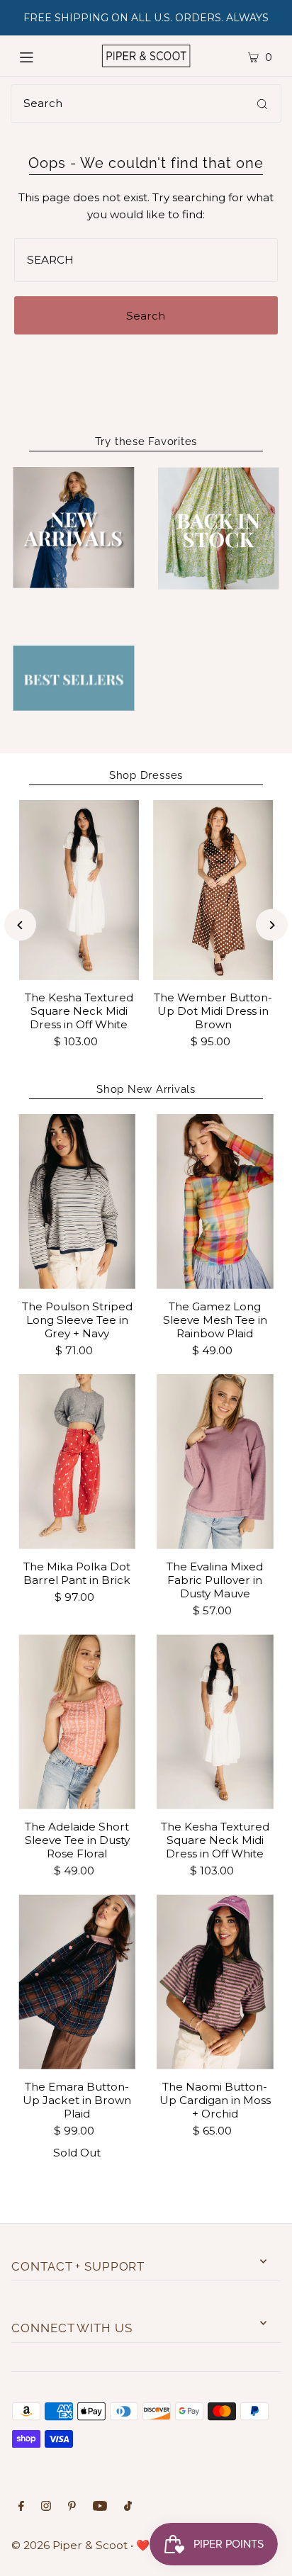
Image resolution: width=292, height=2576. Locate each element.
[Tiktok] (128, 2507)
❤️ (143, 2545)
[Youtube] (100, 2507)
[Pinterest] (72, 2507)
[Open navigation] (42, 56)
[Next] (272, 925)
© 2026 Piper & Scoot (69, 2545)
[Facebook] (21, 2507)
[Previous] (20, 925)
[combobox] (146, 103)
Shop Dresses (146, 775)
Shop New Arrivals (146, 1089)
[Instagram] (46, 2507)
